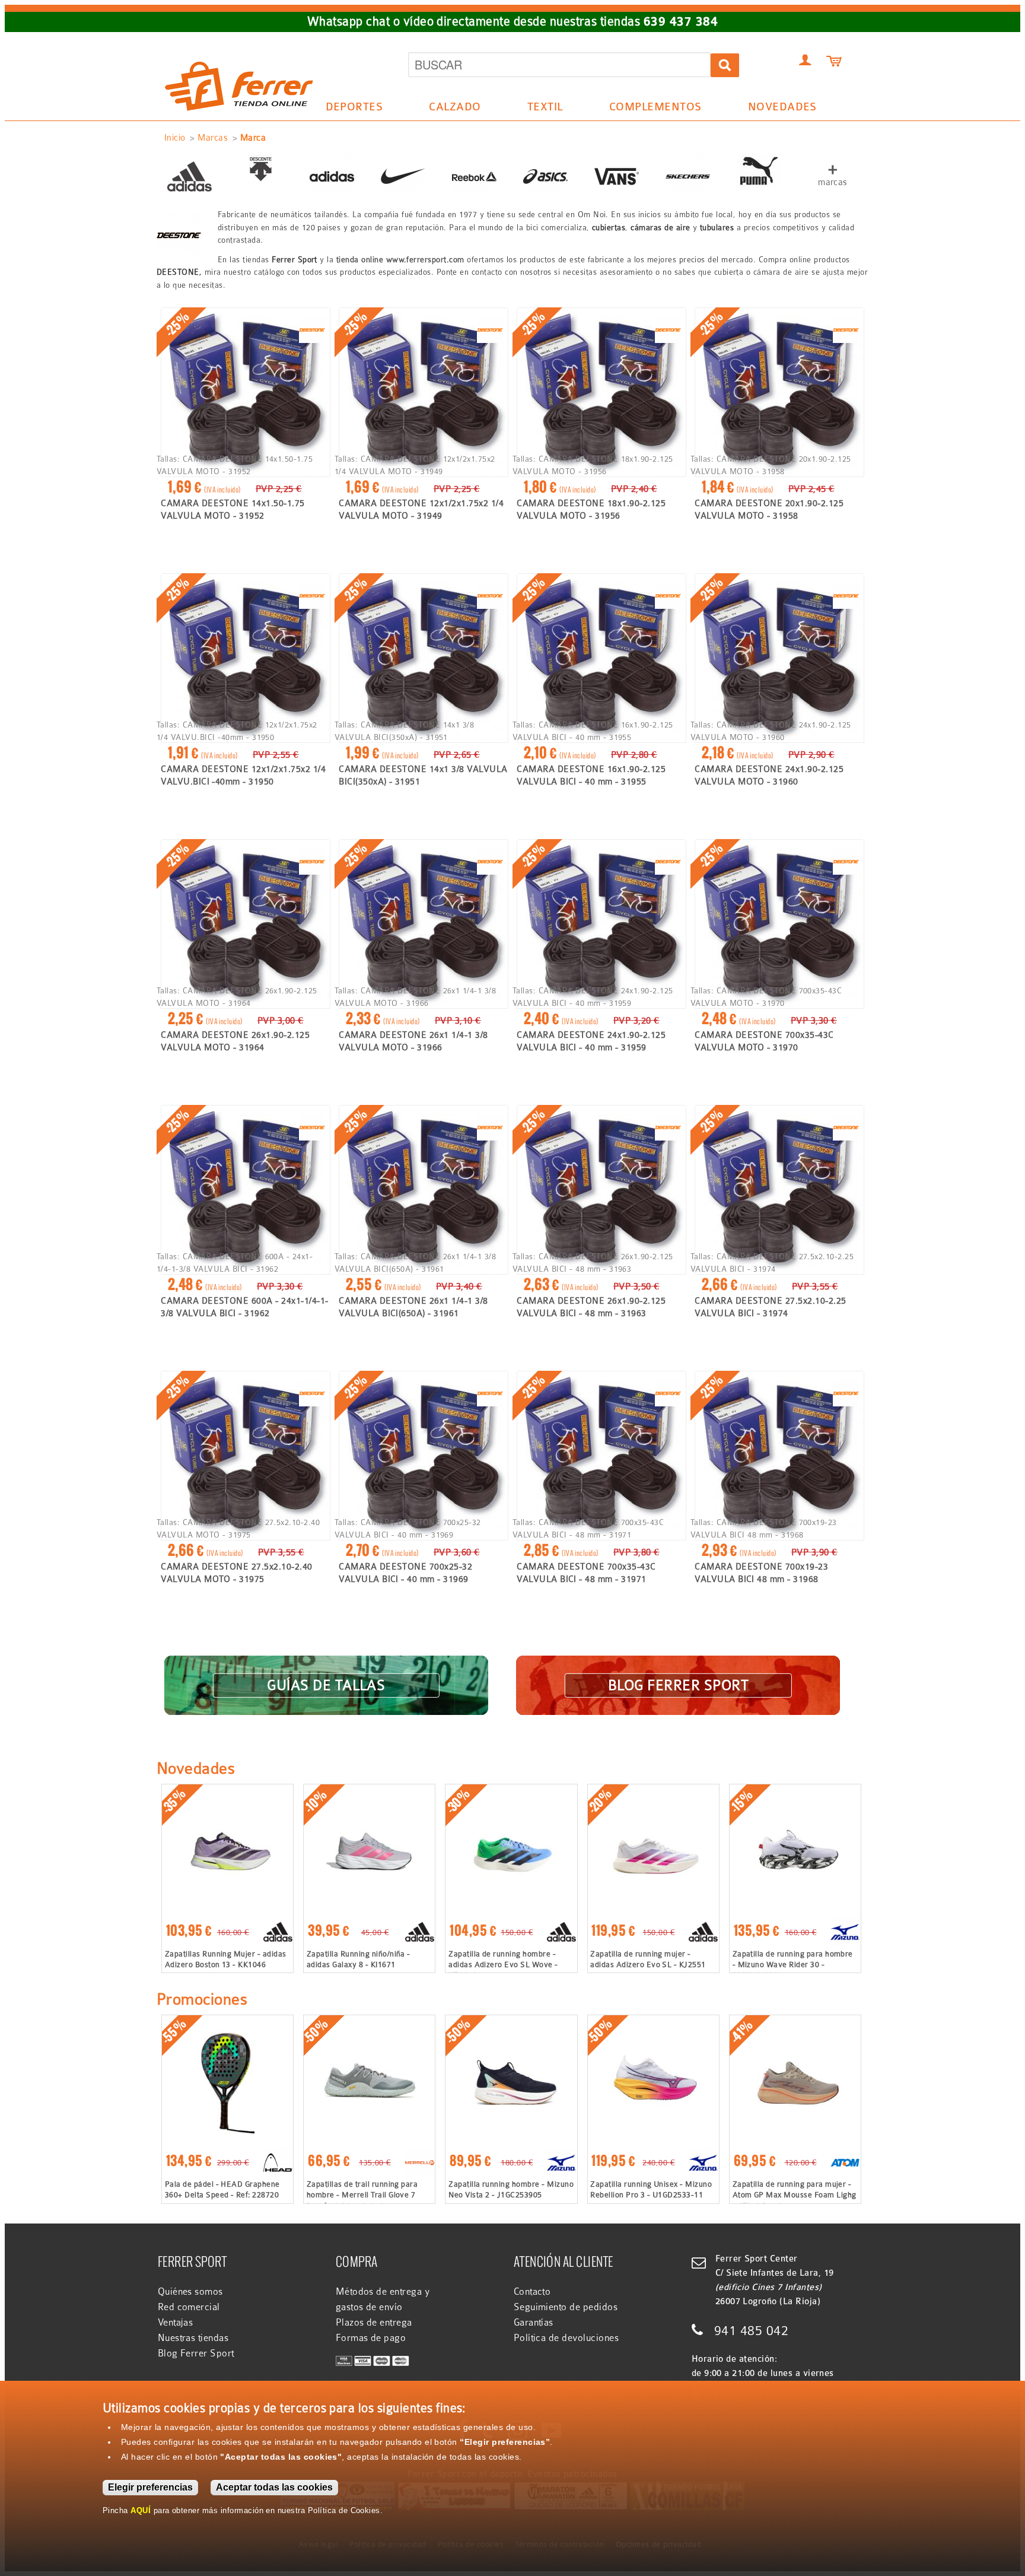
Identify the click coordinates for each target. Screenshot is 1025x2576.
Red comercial (189, 2307)
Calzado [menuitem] (449, 109)
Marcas (213, 138)
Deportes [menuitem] (348, 109)
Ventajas (176, 2323)
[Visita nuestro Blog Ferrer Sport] (678, 1670)
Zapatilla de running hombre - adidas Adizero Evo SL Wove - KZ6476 (503, 1964)
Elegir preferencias (150, 2487)
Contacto (532, 2292)
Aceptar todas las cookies (274, 2487)
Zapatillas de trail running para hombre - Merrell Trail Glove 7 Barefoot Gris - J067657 (362, 2195)
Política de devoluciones (566, 2338)
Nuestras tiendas (193, 2338)
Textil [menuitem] (539, 109)
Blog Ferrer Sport (196, 2353)
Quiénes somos (190, 2292)
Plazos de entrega (374, 2323)
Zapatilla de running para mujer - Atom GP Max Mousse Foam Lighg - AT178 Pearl (795, 2195)
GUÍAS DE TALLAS (326, 1685)
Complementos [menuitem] (649, 109)
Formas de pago (371, 2338)
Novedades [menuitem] (782, 107)
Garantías (534, 2323)
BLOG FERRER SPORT (678, 1685)
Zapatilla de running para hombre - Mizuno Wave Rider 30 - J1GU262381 (793, 1964)
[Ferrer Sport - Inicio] (239, 49)
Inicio (175, 138)
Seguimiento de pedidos (566, 2307)
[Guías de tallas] (326, 1670)
